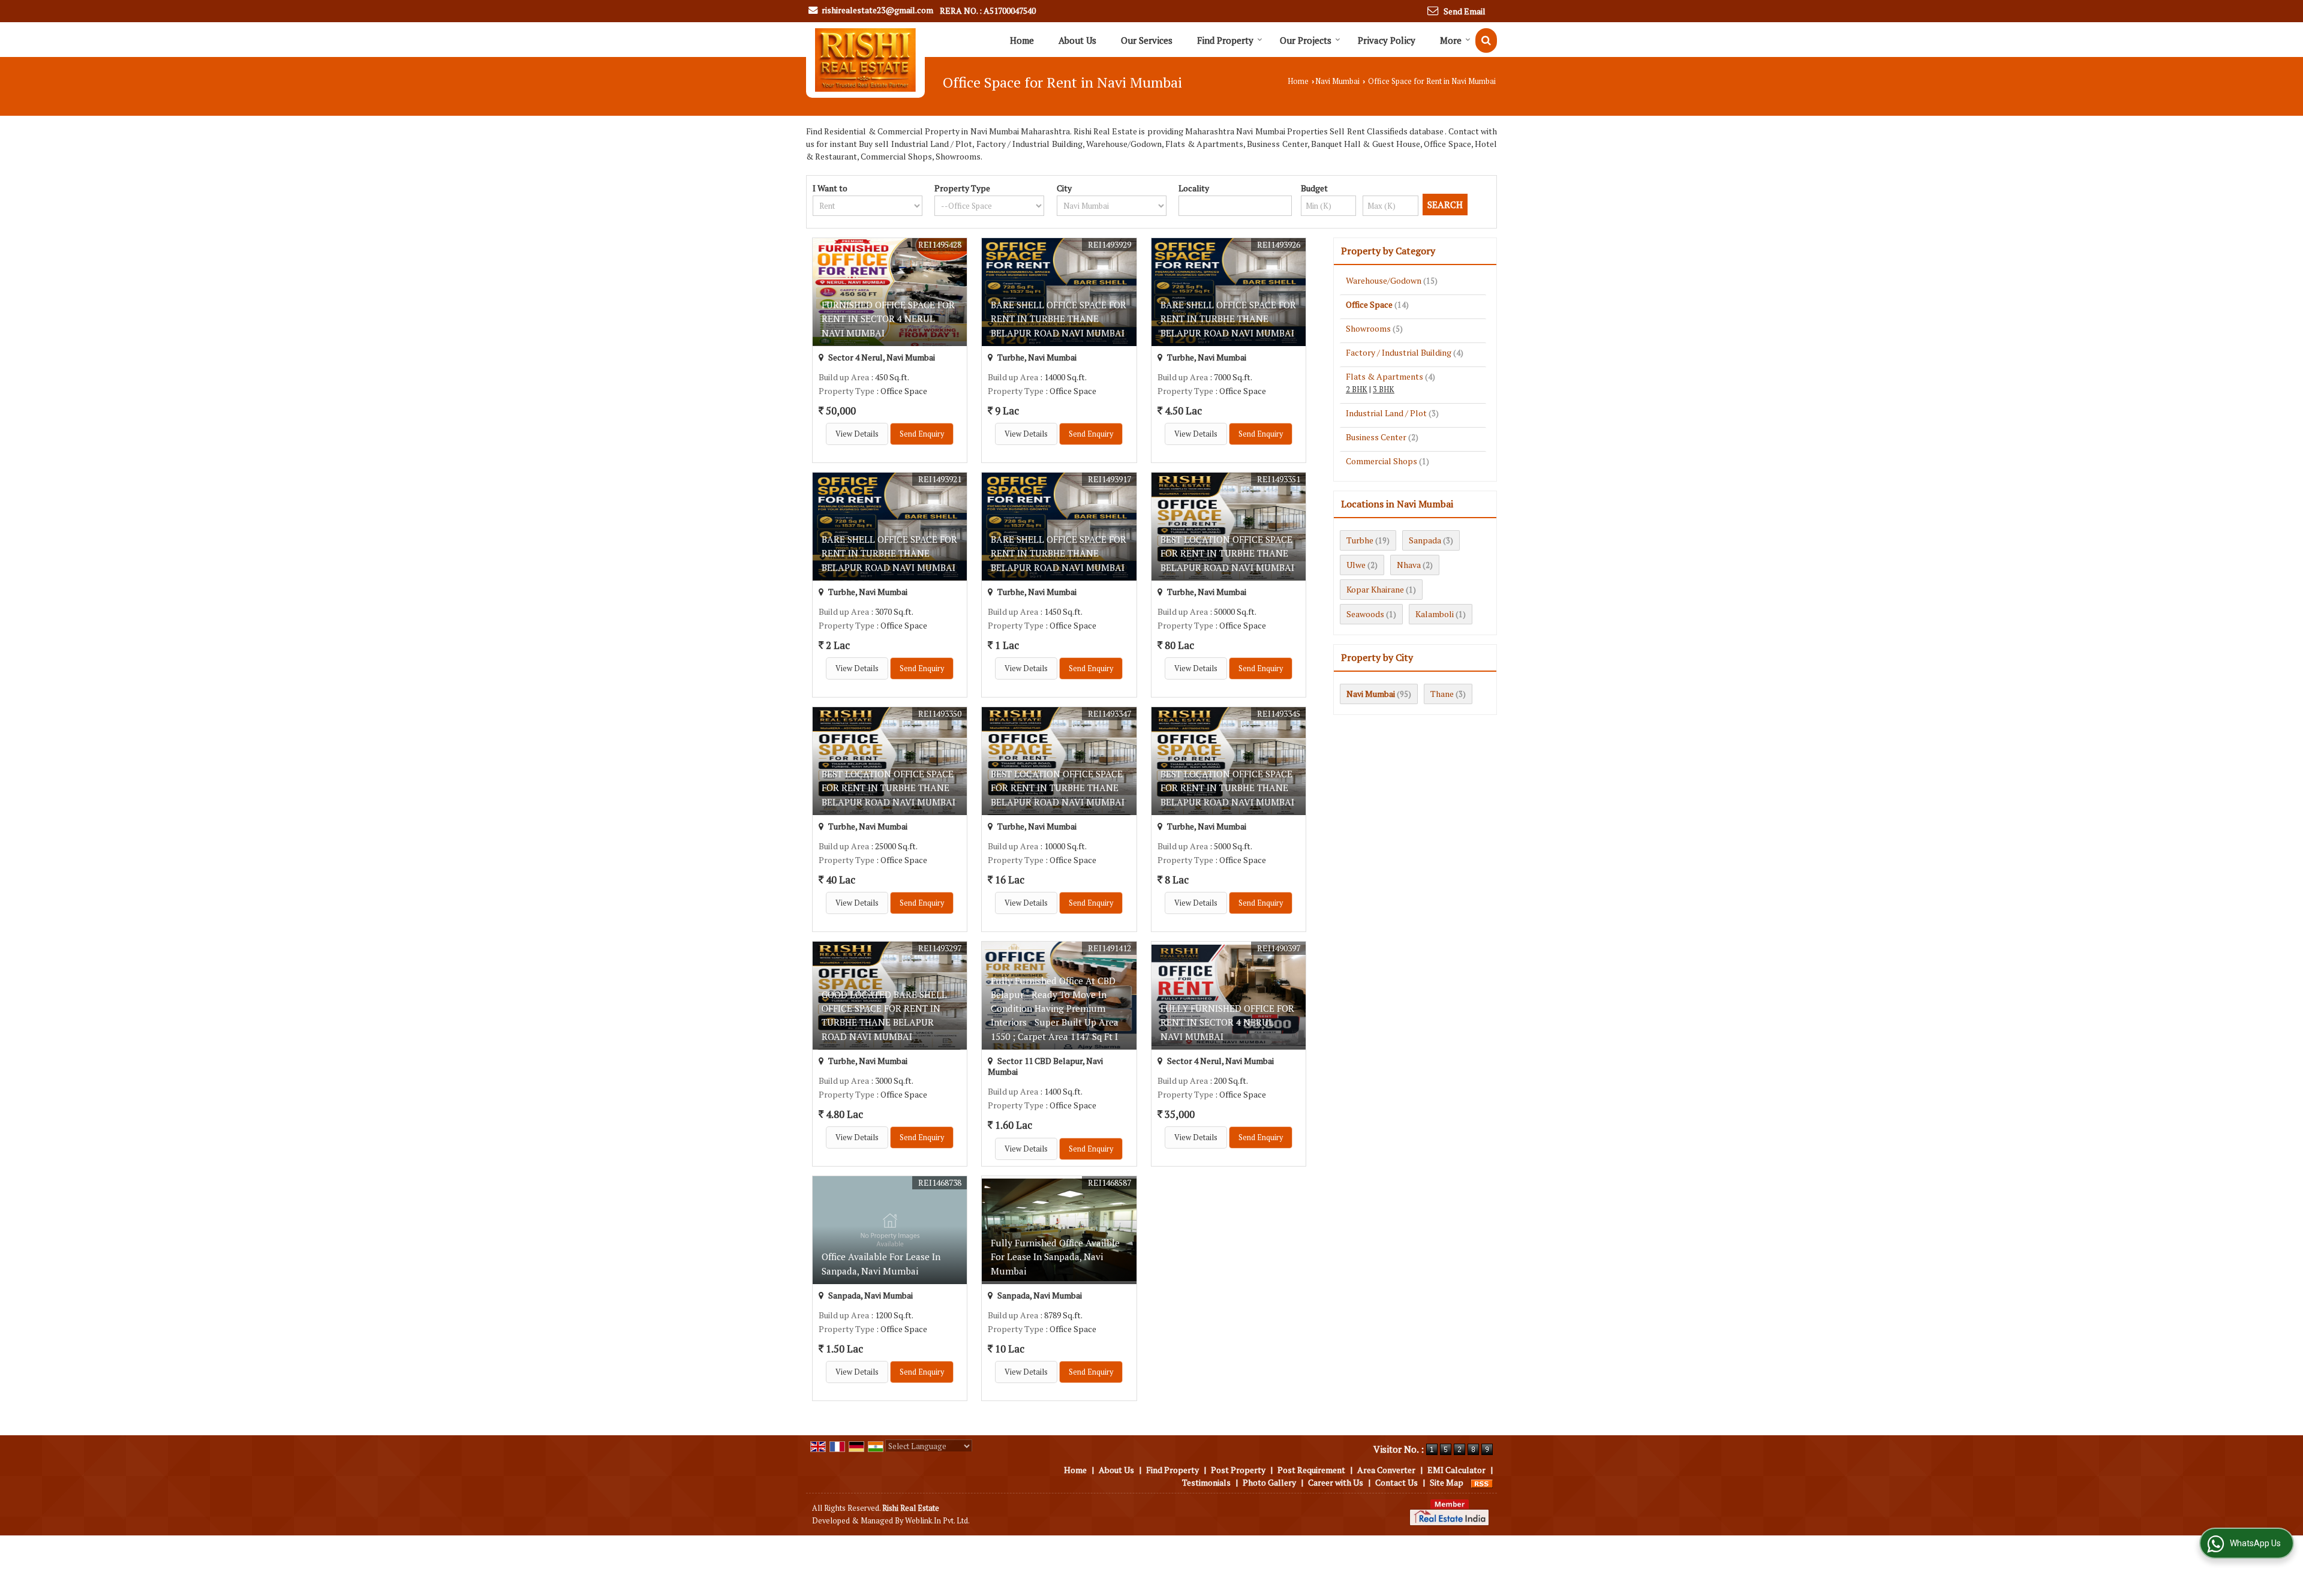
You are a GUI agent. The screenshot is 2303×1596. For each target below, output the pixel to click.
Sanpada (1425, 540)
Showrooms (1368, 328)
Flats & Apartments (1384, 376)
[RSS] (1482, 1482)
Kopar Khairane (1375, 589)
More (1451, 40)
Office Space (1369, 304)
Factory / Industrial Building (1399, 352)
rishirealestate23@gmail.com (877, 10)
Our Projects (1306, 40)
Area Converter (1386, 1470)
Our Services (1147, 40)
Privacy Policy (1387, 40)
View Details (857, 434)
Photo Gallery (1269, 1482)
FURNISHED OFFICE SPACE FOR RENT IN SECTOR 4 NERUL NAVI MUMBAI (888, 318)
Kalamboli (1435, 614)
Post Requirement (1311, 1470)
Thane (1442, 694)
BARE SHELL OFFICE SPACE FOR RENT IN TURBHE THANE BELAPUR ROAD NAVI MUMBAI (1059, 318)
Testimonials (1206, 1482)
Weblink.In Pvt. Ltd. (937, 1521)
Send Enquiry (922, 434)
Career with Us (1336, 1482)
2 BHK (1357, 390)
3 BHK (1384, 390)
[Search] (1486, 40)
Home (1022, 40)
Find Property (1225, 40)
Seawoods (1365, 614)
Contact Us (1396, 1482)
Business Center (1376, 437)
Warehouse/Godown (1384, 280)
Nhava (1409, 565)
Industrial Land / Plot (1386, 413)
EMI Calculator (1456, 1470)
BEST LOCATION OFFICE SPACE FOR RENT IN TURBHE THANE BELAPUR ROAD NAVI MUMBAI (1227, 553)
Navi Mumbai (1337, 81)
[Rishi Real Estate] (865, 60)
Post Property (1238, 1470)
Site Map (1447, 1482)
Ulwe (1356, 565)
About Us (1077, 40)
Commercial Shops (1382, 461)
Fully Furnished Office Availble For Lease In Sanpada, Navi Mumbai (1055, 1257)
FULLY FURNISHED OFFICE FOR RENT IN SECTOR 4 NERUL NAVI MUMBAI (1227, 1022)
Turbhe (1360, 540)
